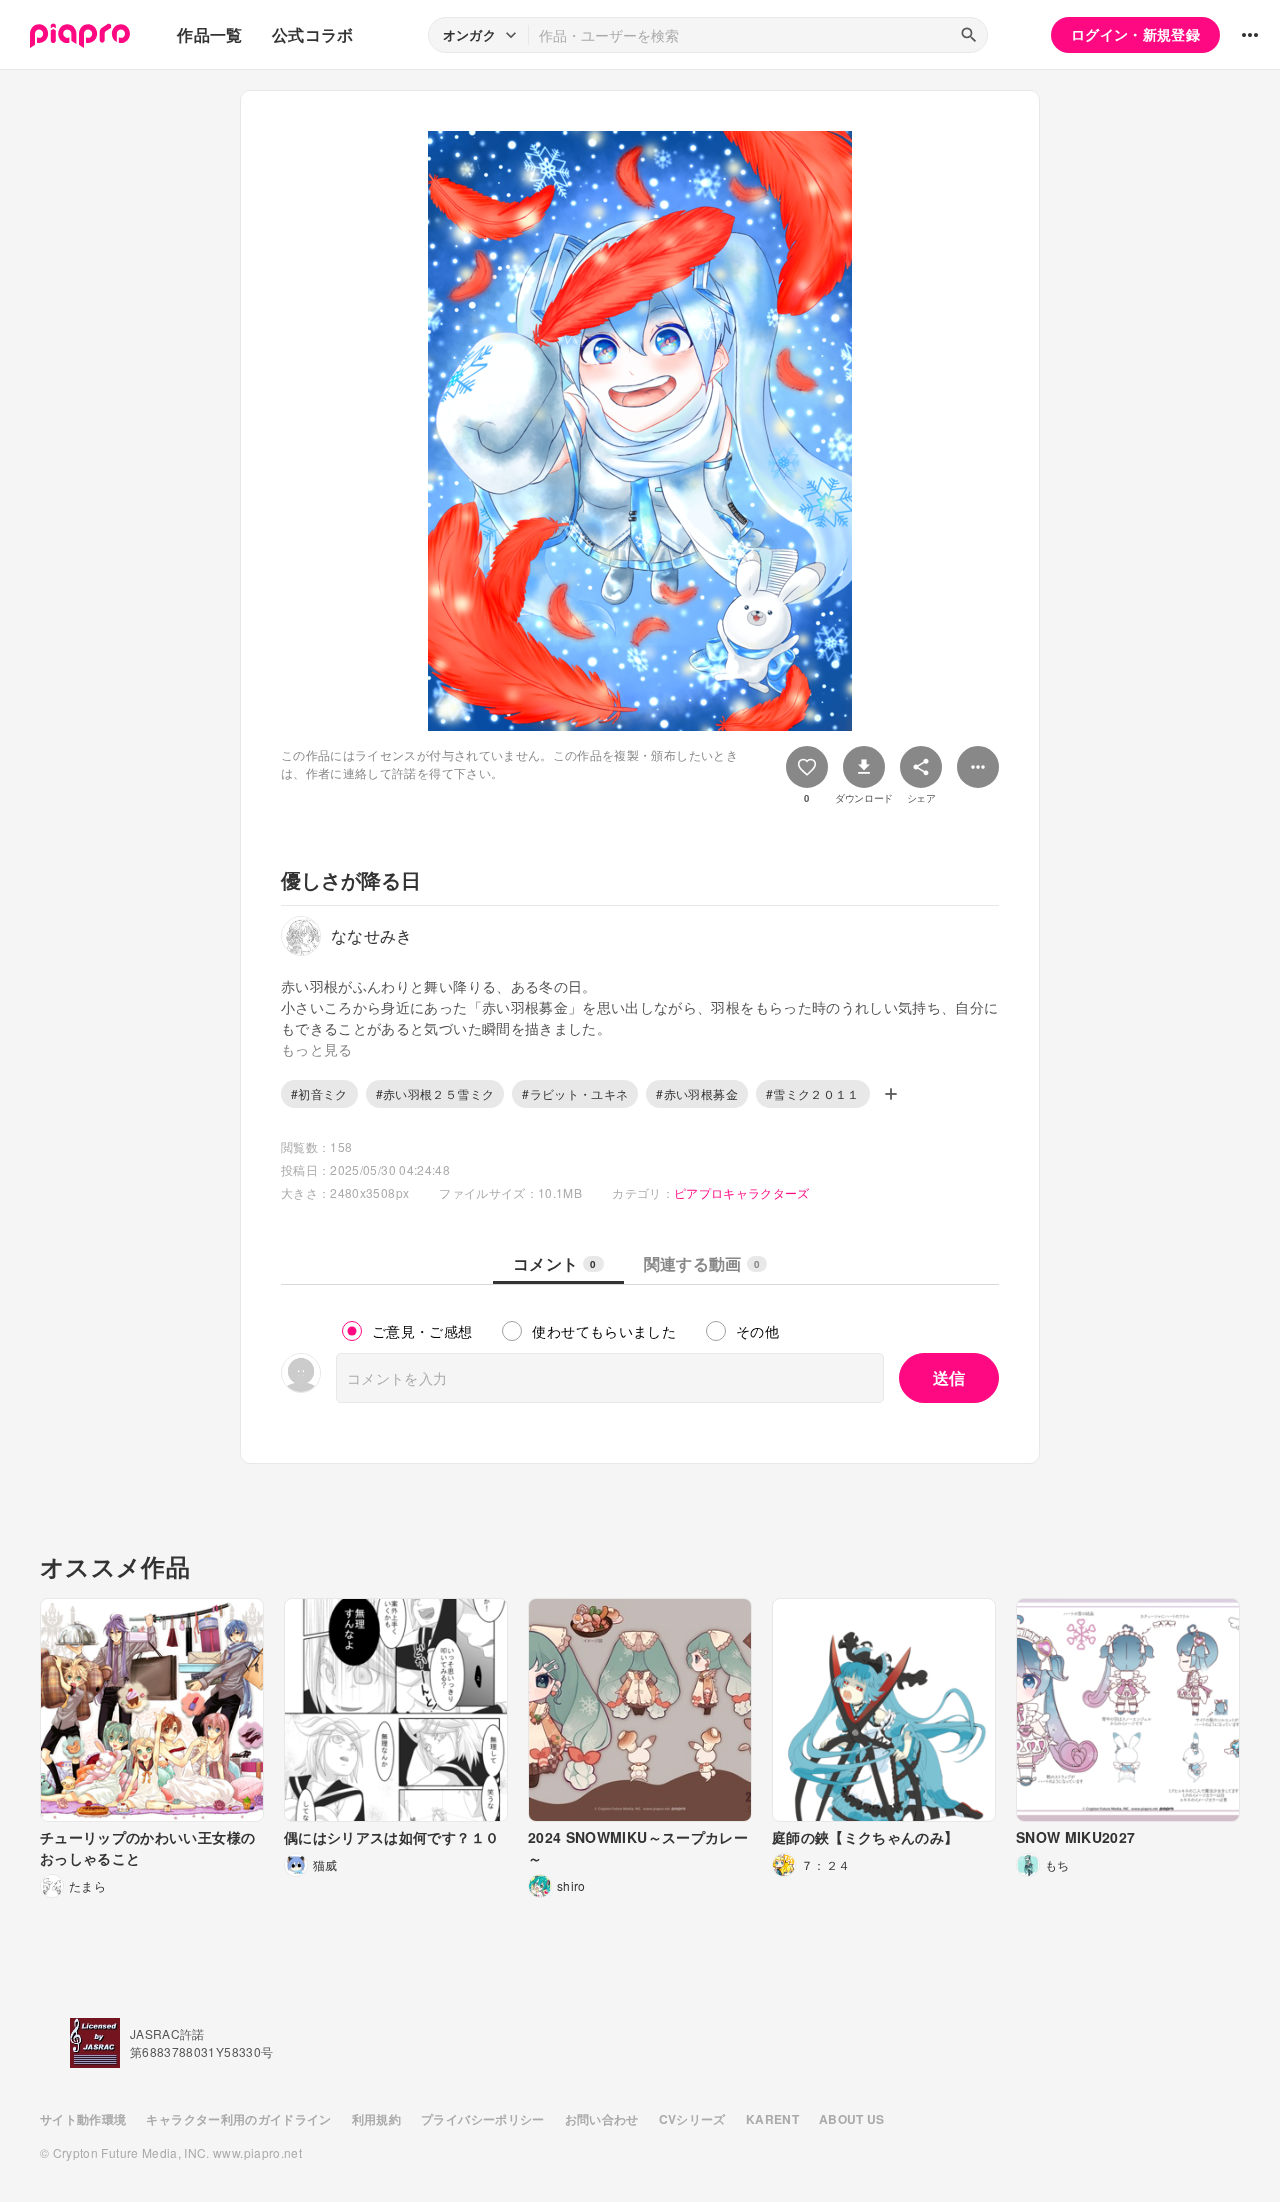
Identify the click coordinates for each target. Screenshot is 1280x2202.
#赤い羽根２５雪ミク (435, 1093)
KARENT (772, 2119)
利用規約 (376, 2119)
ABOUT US (852, 2119)
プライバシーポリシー (483, 2119)
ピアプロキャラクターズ (742, 1192)
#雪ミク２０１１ (813, 1093)
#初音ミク (319, 1093)
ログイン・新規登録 (1135, 34)
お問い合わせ (602, 2119)
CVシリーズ (692, 2119)
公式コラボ (313, 34)
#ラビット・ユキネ (575, 1093)
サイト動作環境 (83, 2119)
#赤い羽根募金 (696, 1093)
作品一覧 (209, 34)
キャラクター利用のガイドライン (238, 2119)
